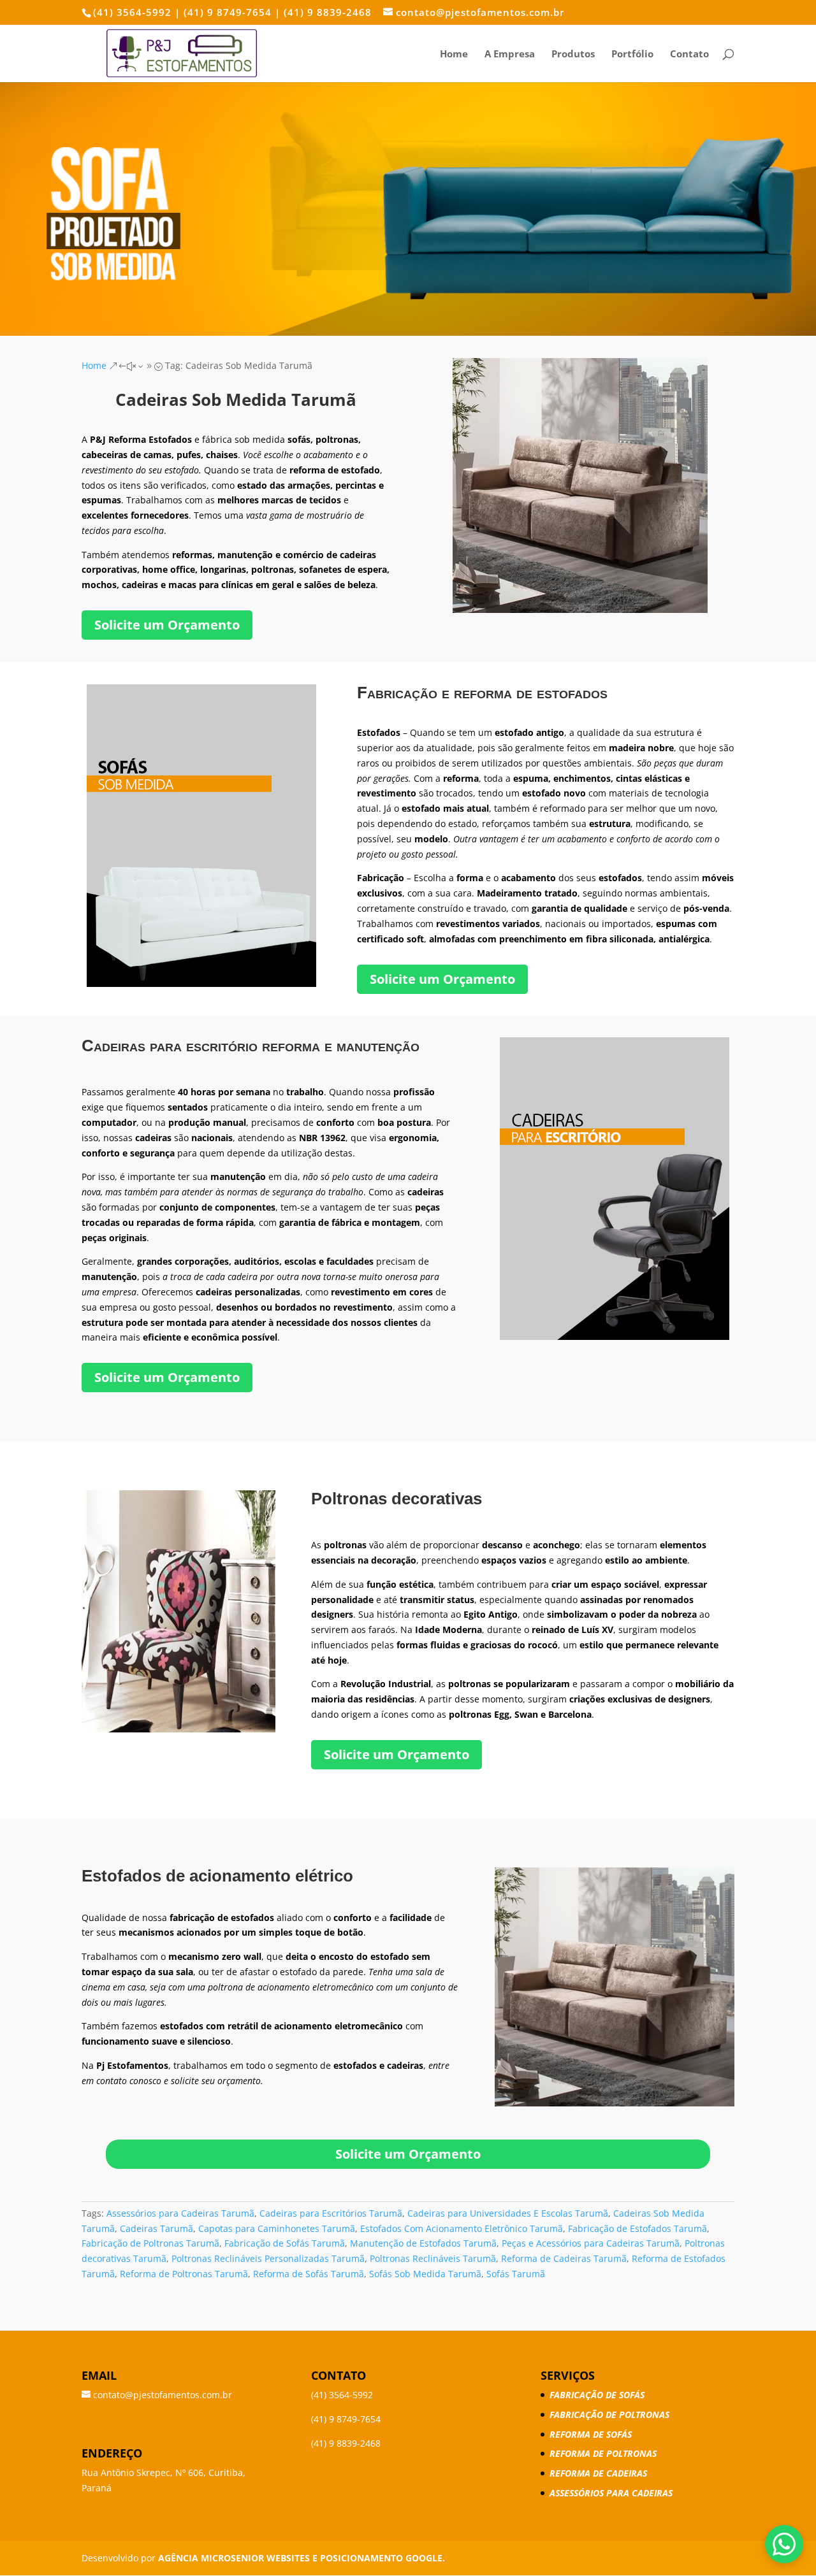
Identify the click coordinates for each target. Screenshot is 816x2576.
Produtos (573, 54)
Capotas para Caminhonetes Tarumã (277, 2228)
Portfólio (632, 54)
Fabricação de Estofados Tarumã (637, 2228)
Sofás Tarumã (516, 2274)
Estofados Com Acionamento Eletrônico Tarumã (462, 2228)
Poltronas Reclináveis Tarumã (433, 2258)
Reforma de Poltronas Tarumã (184, 2274)
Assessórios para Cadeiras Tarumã (180, 2213)
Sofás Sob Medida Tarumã (425, 2274)
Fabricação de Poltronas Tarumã (150, 2243)
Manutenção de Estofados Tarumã (423, 2243)
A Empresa (510, 54)
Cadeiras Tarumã (157, 2228)
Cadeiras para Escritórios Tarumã (331, 2213)
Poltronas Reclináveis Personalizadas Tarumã (268, 2258)
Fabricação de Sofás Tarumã (285, 2243)
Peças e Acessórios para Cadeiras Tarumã (591, 2243)
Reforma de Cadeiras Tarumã (564, 2258)
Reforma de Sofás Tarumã (309, 2274)
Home (454, 54)
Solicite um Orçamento (167, 625)
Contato (689, 54)
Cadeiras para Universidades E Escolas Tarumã (508, 2213)
